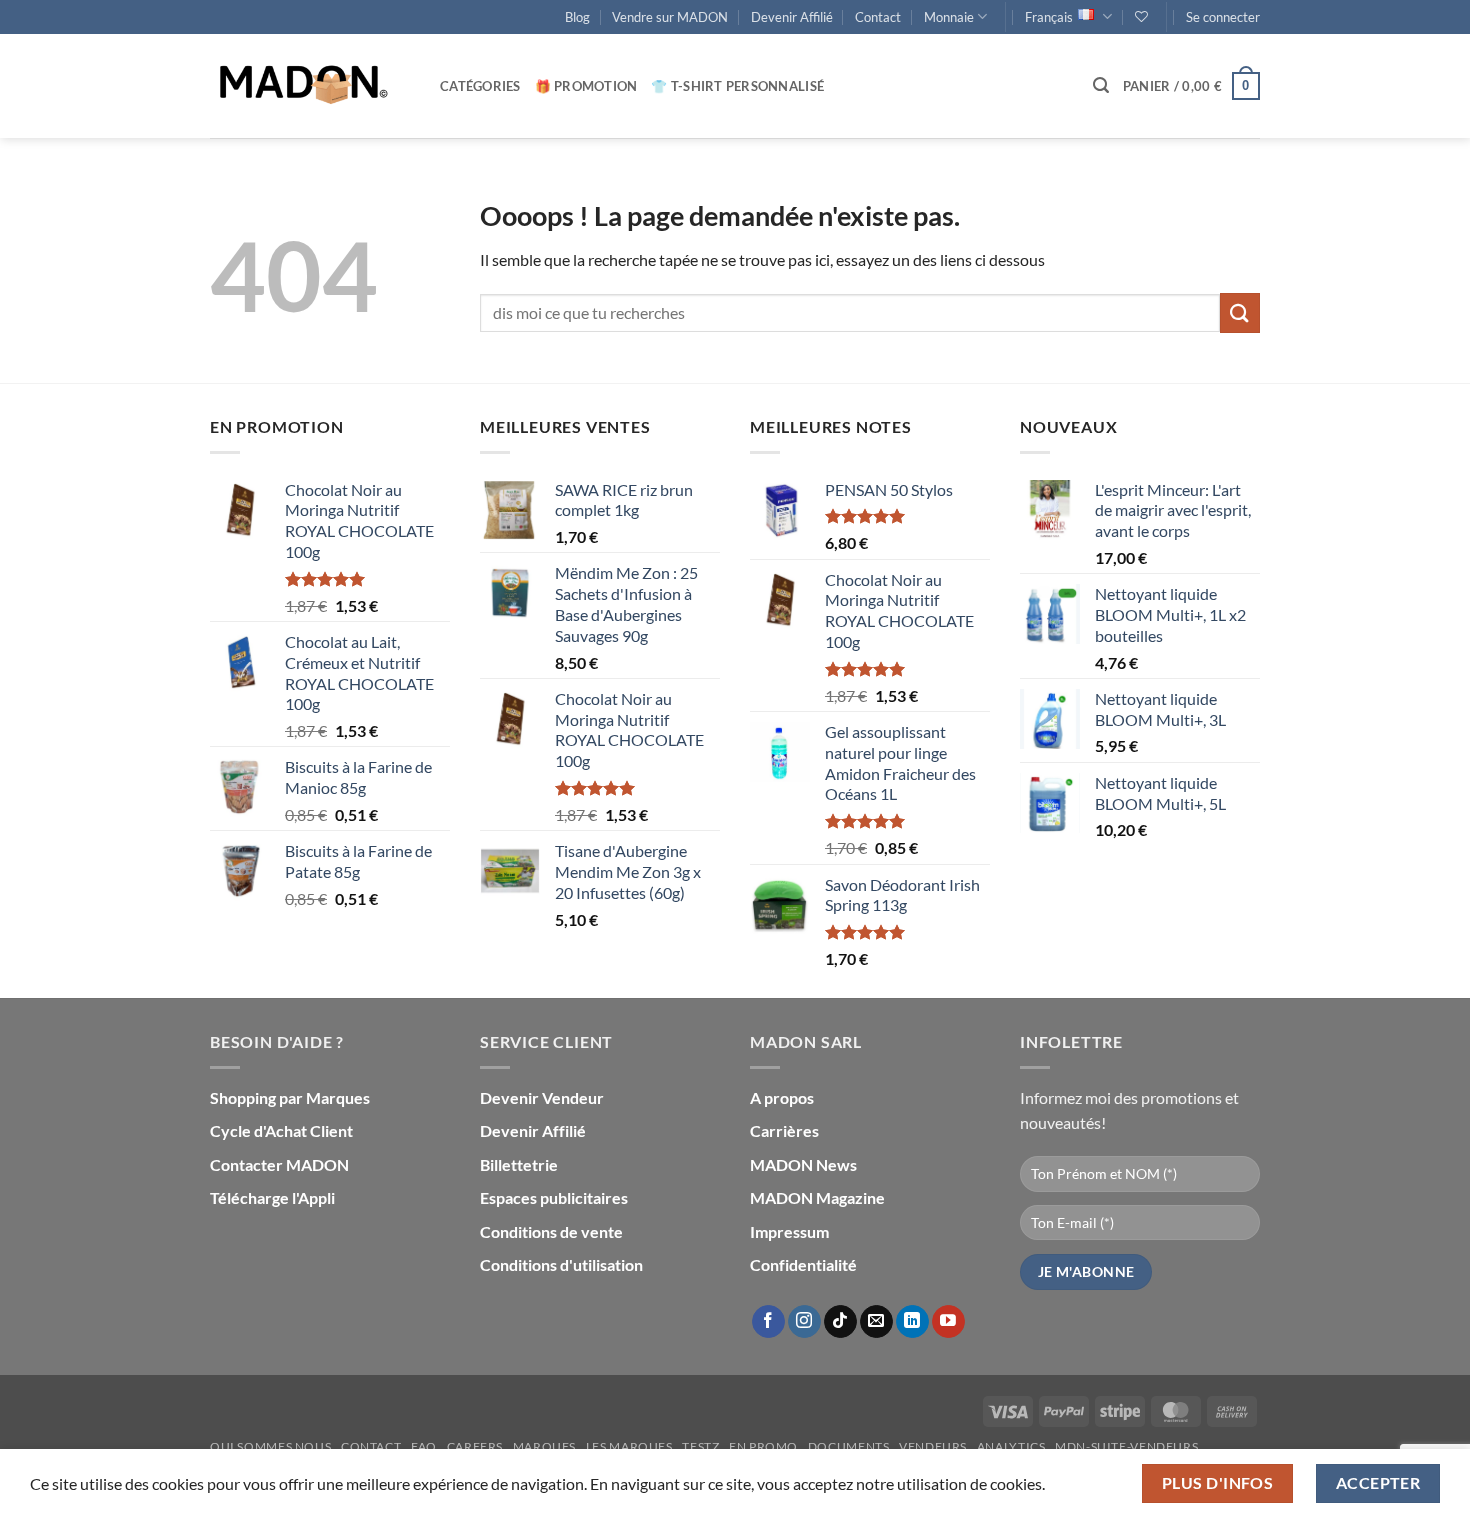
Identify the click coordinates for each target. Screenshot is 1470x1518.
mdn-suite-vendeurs (1126, 1446)
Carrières (784, 1130)
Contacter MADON (279, 1164)
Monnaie (949, 17)
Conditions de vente (551, 1231)
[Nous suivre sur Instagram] (804, 1322)
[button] (1223, 17)
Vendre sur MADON (670, 17)
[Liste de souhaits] (1141, 16)
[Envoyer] (1240, 312)
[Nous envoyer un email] (876, 1322)
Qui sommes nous (270, 1446)
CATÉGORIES (480, 86)
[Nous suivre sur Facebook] (768, 1322)
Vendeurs (933, 1446)
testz (700, 1446)
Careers (475, 1446)
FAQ (424, 1446)
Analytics (1011, 1446)
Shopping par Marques (290, 1097)
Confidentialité (803, 1264)
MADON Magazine (817, 1197)
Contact (878, 17)
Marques (544, 1446)
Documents (849, 1446)
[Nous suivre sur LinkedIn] (912, 1322)
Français (1049, 17)
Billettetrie (519, 1164)
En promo (763, 1446)
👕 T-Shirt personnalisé (737, 86)
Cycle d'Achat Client (281, 1130)
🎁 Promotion (586, 86)
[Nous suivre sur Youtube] (948, 1322)
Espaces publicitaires (554, 1197)
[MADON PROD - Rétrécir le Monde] (310, 86)
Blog (577, 17)
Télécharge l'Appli (272, 1197)
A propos (782, 1097)
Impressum (789, 1231)
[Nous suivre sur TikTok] (840, 1322)
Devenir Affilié (792, 17)
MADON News (803, 1164)
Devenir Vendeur (542, 1097)
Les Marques (629, 1446)
